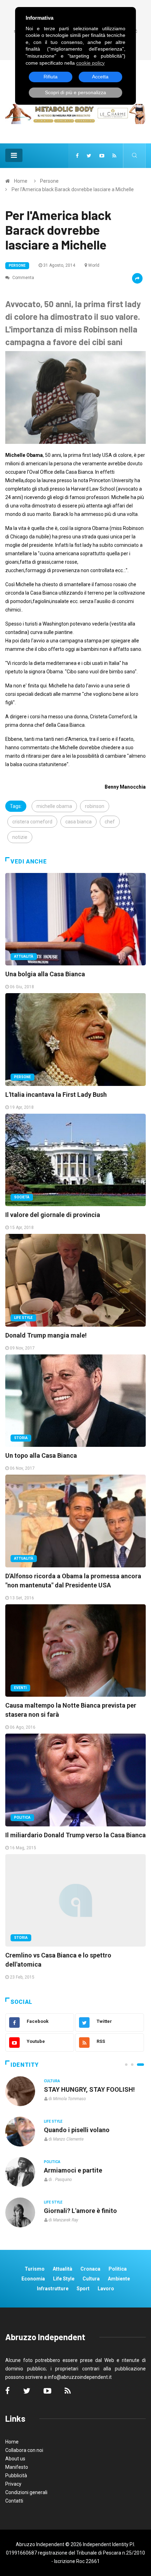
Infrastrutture (53, 2289)
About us (15, 2459)
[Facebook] (77, 156)
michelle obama (54, 806)
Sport (83, 2289)
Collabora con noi (24, 2450)
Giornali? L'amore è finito (80, 2211)
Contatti (14, 2501)
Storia (21, 1438)
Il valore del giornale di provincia (53, 1215)
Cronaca (90, 2269)
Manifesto (17, 2467)
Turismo (35, 2269)
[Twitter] (89, 156)
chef (110, 822)
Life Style (23, 1318)
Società (22, 1197)
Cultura (52, 2081)
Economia (33, 2279)
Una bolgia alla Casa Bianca (45, 974)
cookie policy (90, 63)
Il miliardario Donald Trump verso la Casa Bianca (75, 1835)
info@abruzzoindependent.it (80, 2377)
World (94, 265)
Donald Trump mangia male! (46, 1335)
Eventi (20, 1688)
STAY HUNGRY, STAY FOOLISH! (89, 2089)
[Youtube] (102, 156)
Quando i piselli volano (77, 2130)
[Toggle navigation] (14, 155)
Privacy (13, 2484)
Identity (25, 2065)
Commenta (23, 278)
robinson (95, 806)
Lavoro (106, 2289)
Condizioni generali (26, 2492)
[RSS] (114, 156)
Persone (49, 181)
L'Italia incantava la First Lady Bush (56, 1095)
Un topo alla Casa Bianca (41, 1455)
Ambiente (119, 2279)
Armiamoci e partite (73, 2170)
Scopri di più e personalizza (75, 92)
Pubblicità (16, 2475)
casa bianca (78, 822)
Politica (22, 1817)
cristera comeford (32, 822)
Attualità (24, 956)
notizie (20, 837)
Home (21, 181)
